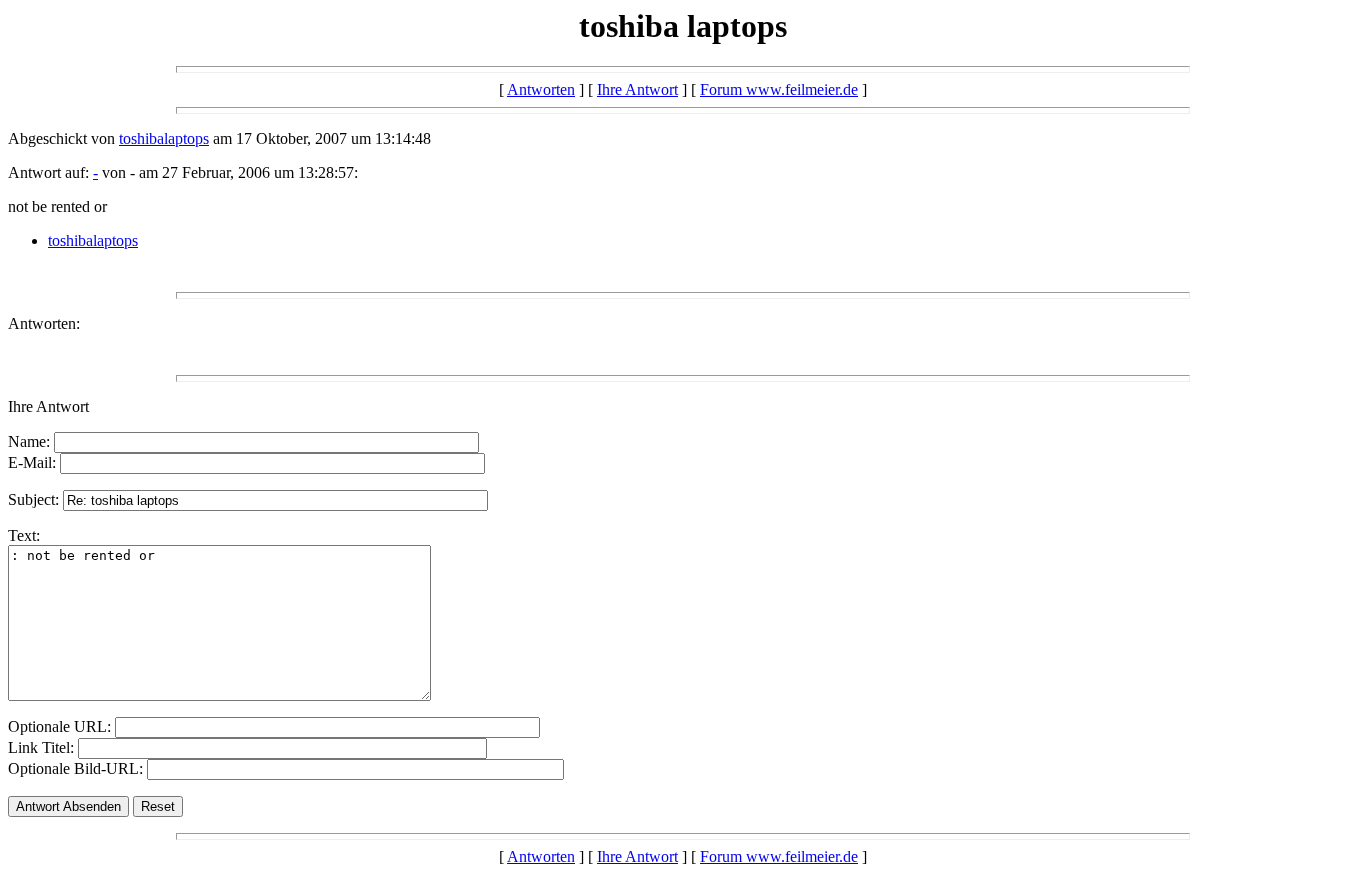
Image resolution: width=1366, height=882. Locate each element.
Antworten (541, 89)
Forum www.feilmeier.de (779, 89)
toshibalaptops (164, 138)
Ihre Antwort (637, 89)
